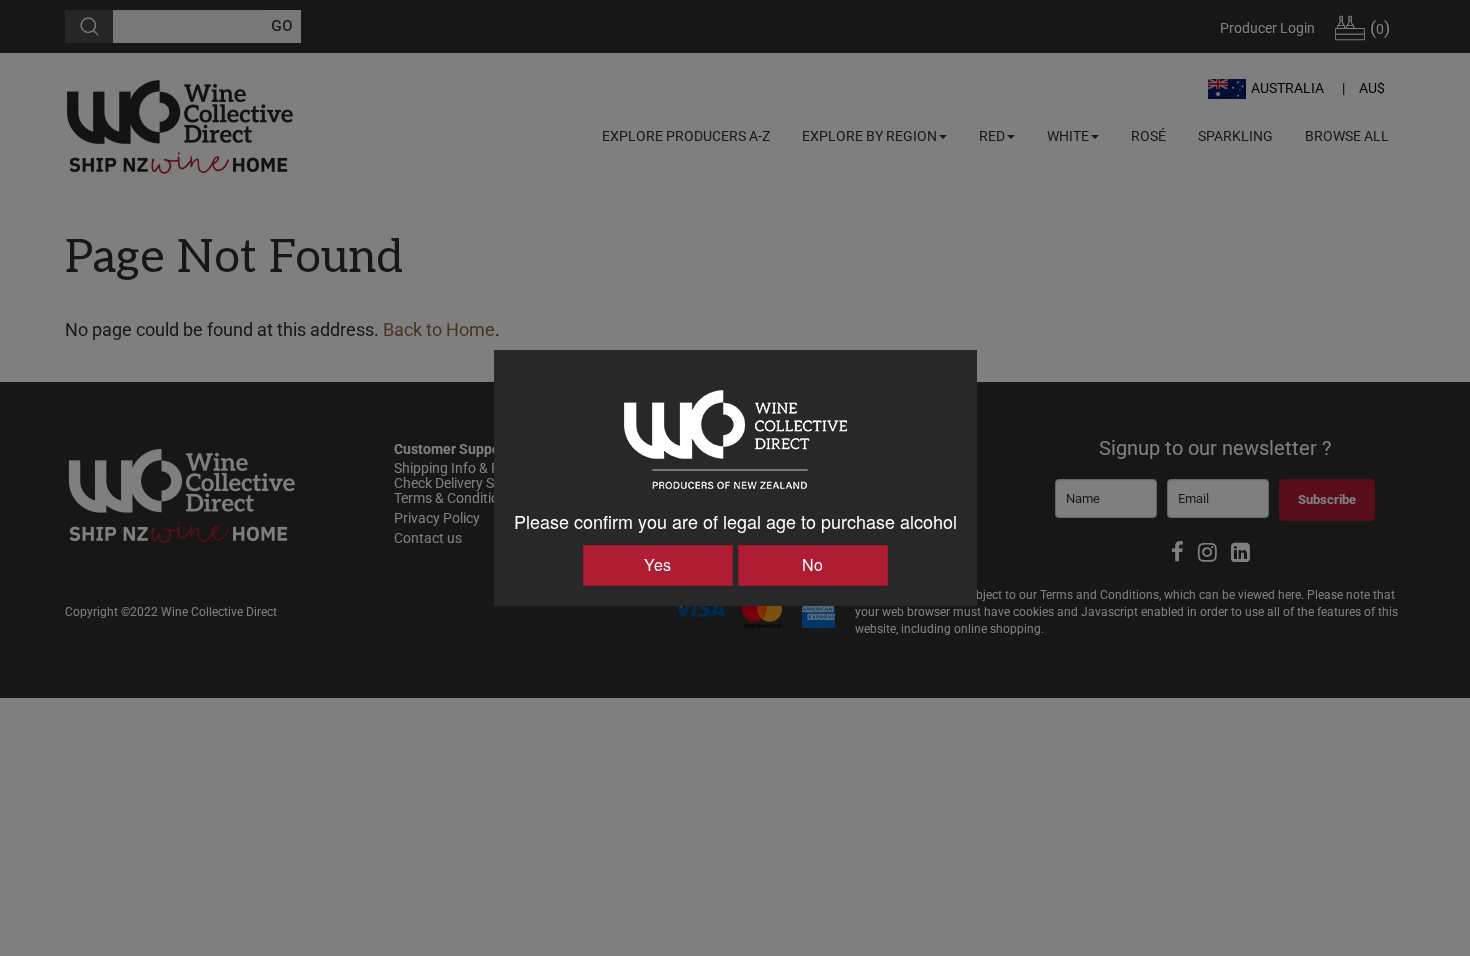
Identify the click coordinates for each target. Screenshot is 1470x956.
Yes (657, 564)
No (812, 564)
